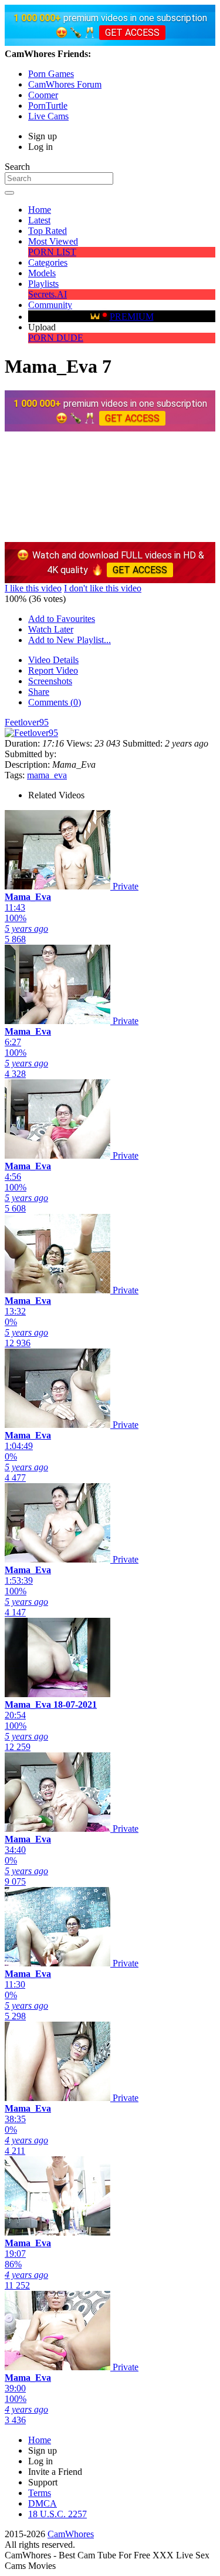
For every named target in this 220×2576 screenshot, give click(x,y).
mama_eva (47, 775)
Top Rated (48, 231)
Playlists (43, 284)
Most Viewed (53, 241)
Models (42, 273)
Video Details (53, 660)
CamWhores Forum (65, 84)
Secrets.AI (48, 294)
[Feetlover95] (31, 733)
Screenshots (50, 681)
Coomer (43, 95)
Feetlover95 (27, 722)
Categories (48, 262)
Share (39, 692)
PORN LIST (52, 252)
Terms (40, 2493)
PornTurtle (48, 106)
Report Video (53, 670)
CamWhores (71, 2534)
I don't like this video (103, 588)
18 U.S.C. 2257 (57, 2514)
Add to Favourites (62, 619)
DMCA (43, 2503)
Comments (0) (55, 702)
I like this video (33, 588)
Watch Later (51, 629)
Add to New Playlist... (70, 640)
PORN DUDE (56, 338)
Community (50, 305)
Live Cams (48, 116)
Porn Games (51, 74)
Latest (39, 220)
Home (40, 210)
